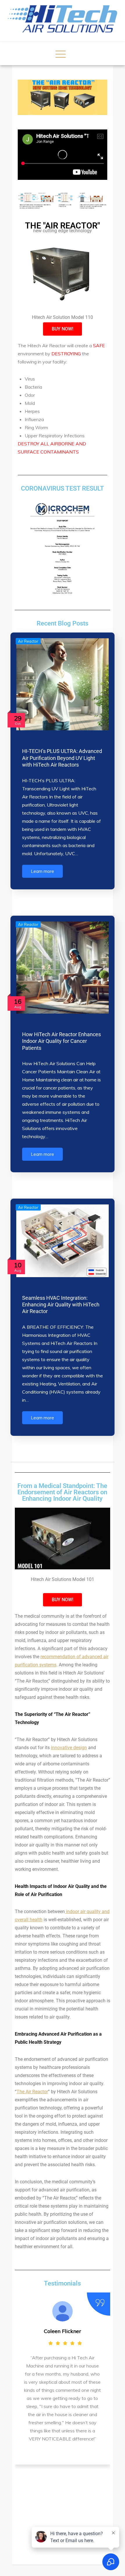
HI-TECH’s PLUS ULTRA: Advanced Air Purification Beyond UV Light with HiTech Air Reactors (62, 758)
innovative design (69, 1748)
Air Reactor (28, 641)
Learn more (42, 871)
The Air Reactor (32, 2092)
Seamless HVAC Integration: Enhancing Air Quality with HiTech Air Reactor (61, 1305)
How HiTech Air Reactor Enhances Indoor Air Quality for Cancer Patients (61, 1041)
